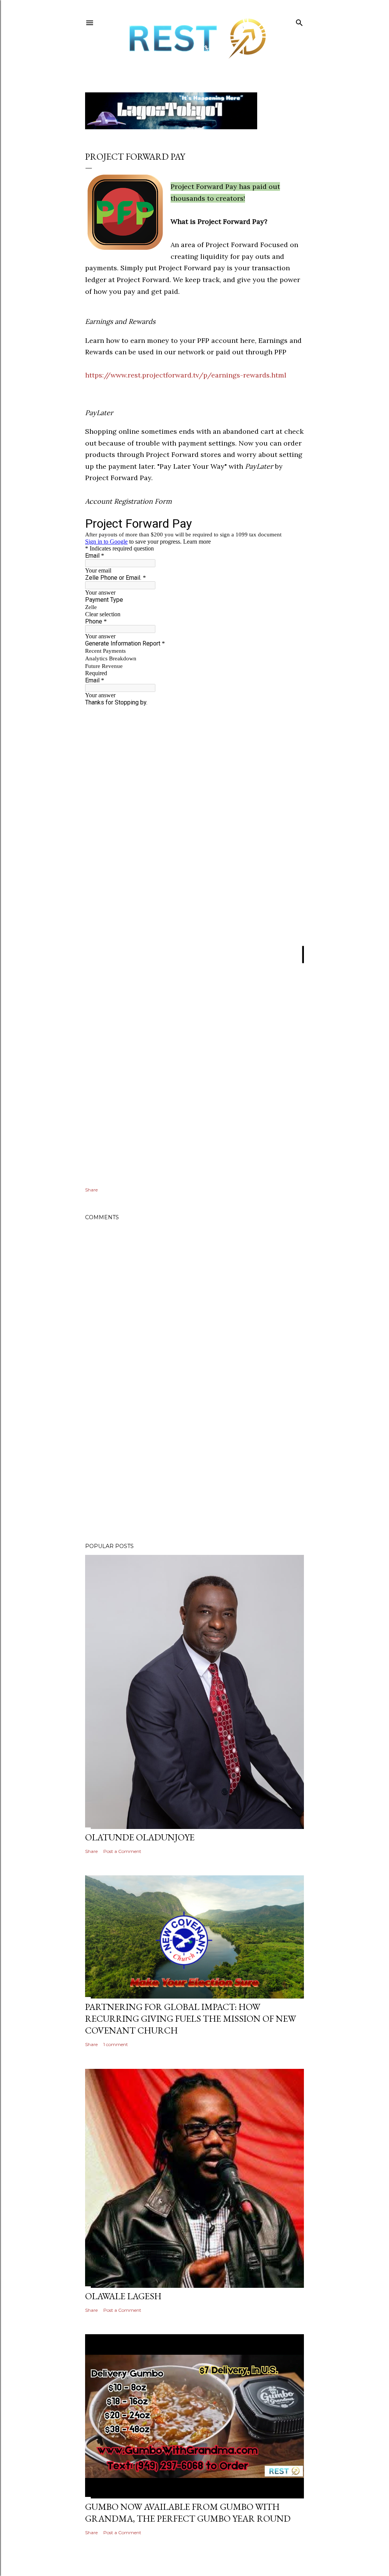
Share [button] (91, 1190)
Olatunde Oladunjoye (140, 1837)
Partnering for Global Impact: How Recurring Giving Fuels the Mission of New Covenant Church (191, 2018)
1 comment (116, 2044)
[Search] (299, 21)
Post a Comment (122, 1851)
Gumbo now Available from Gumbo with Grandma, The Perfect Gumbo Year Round (188, 2513)
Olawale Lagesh (123, 2296)
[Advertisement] (194, 1470)
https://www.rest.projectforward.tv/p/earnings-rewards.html (186, 375)
